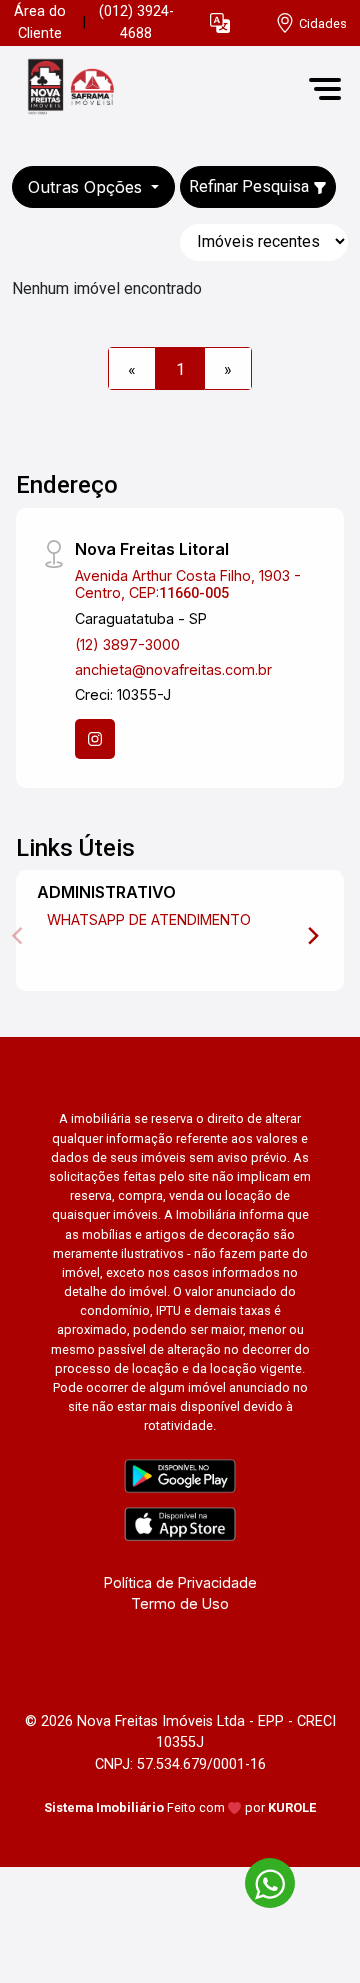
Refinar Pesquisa (251, 186)
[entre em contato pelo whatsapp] (260, 1879)
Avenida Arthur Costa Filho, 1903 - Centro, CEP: (188, 584)
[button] (220, 23)
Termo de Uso (180, 1603)
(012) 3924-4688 (136, 22)
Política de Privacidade (180, 1582)
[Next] (312, 936)
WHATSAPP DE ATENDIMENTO (149, 919)
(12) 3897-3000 (127, 644)
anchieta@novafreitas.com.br (173, 669)
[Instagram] (95, 739)
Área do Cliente (40, 22)
